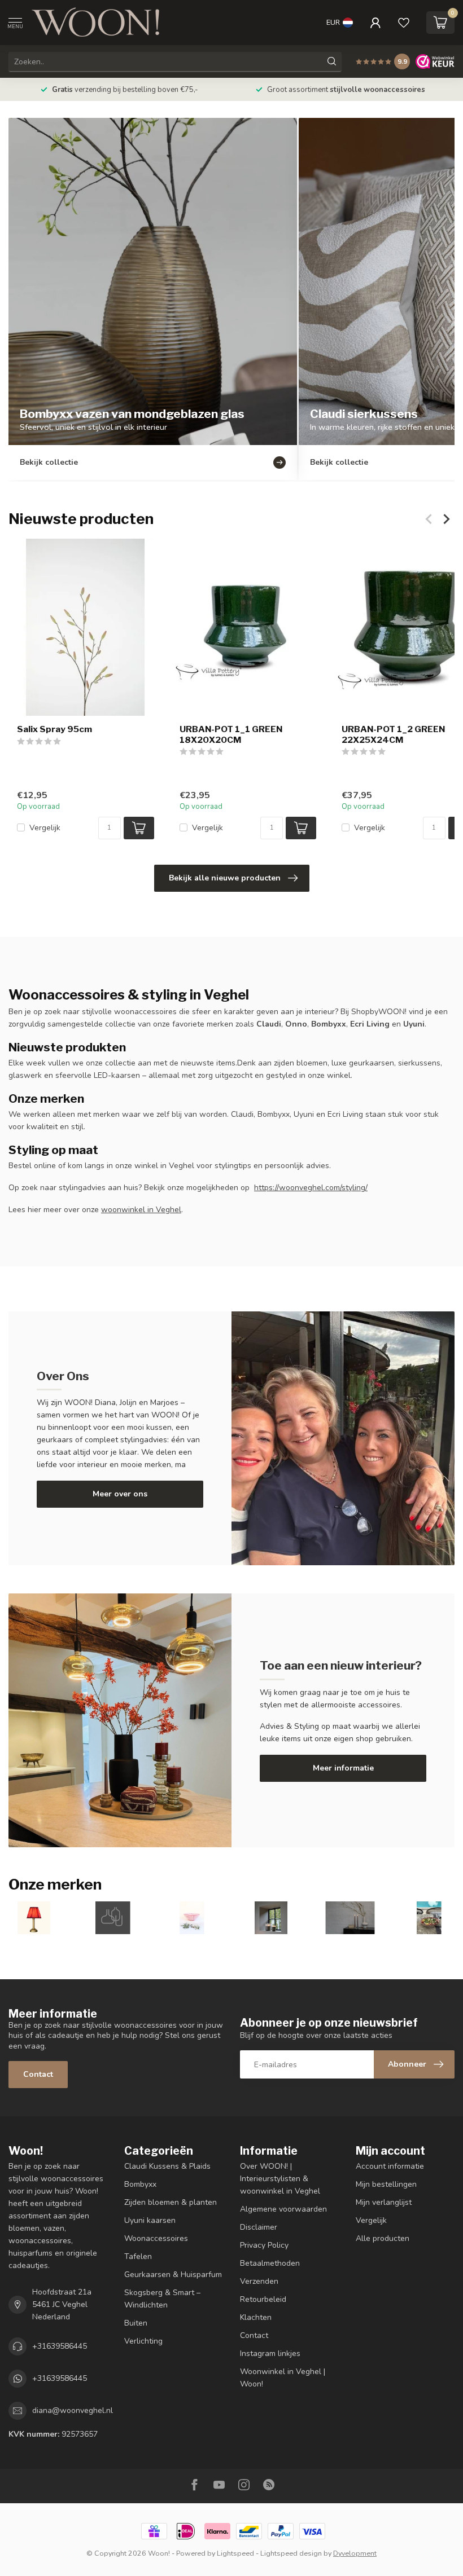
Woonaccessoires (156, 2238)
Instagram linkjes (270, 2353)
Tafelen (138, 2256)
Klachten (256, 2317)
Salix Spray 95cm (54, 730)
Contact (38, 2074)
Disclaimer (259, 2227)
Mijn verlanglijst (384, 2202)
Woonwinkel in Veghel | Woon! (283, 2378)
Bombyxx (140, 2184)
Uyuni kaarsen (150, 2220)
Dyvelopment (355, 2553)
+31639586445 (60, 2346)
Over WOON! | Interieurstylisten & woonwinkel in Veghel (280, 2179)
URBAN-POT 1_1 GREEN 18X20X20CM (231, 735)
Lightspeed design (291, 2553)
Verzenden (259, 2281)
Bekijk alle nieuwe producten (225, 878)
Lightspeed (235, 2553)
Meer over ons (120, 1494)
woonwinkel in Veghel (141, 1210)
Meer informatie (343, 1768)
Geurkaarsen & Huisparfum (173, 2275)
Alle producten (383, 2238)
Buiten (136, 2323)
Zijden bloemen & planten (171, 2202)
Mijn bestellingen (386, 2184)
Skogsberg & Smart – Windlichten (162, 2299)
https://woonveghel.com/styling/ (311, 1188)
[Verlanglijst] (404, 23)
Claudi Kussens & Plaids (167, 2166)
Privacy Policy (264, 2245)
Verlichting (143, 2341)
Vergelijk (45, 828)
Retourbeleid (263, 2299)
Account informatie (390, 2166)
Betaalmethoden (270, 2263)
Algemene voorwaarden (283, 2209)
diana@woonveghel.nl (73, 2410)
